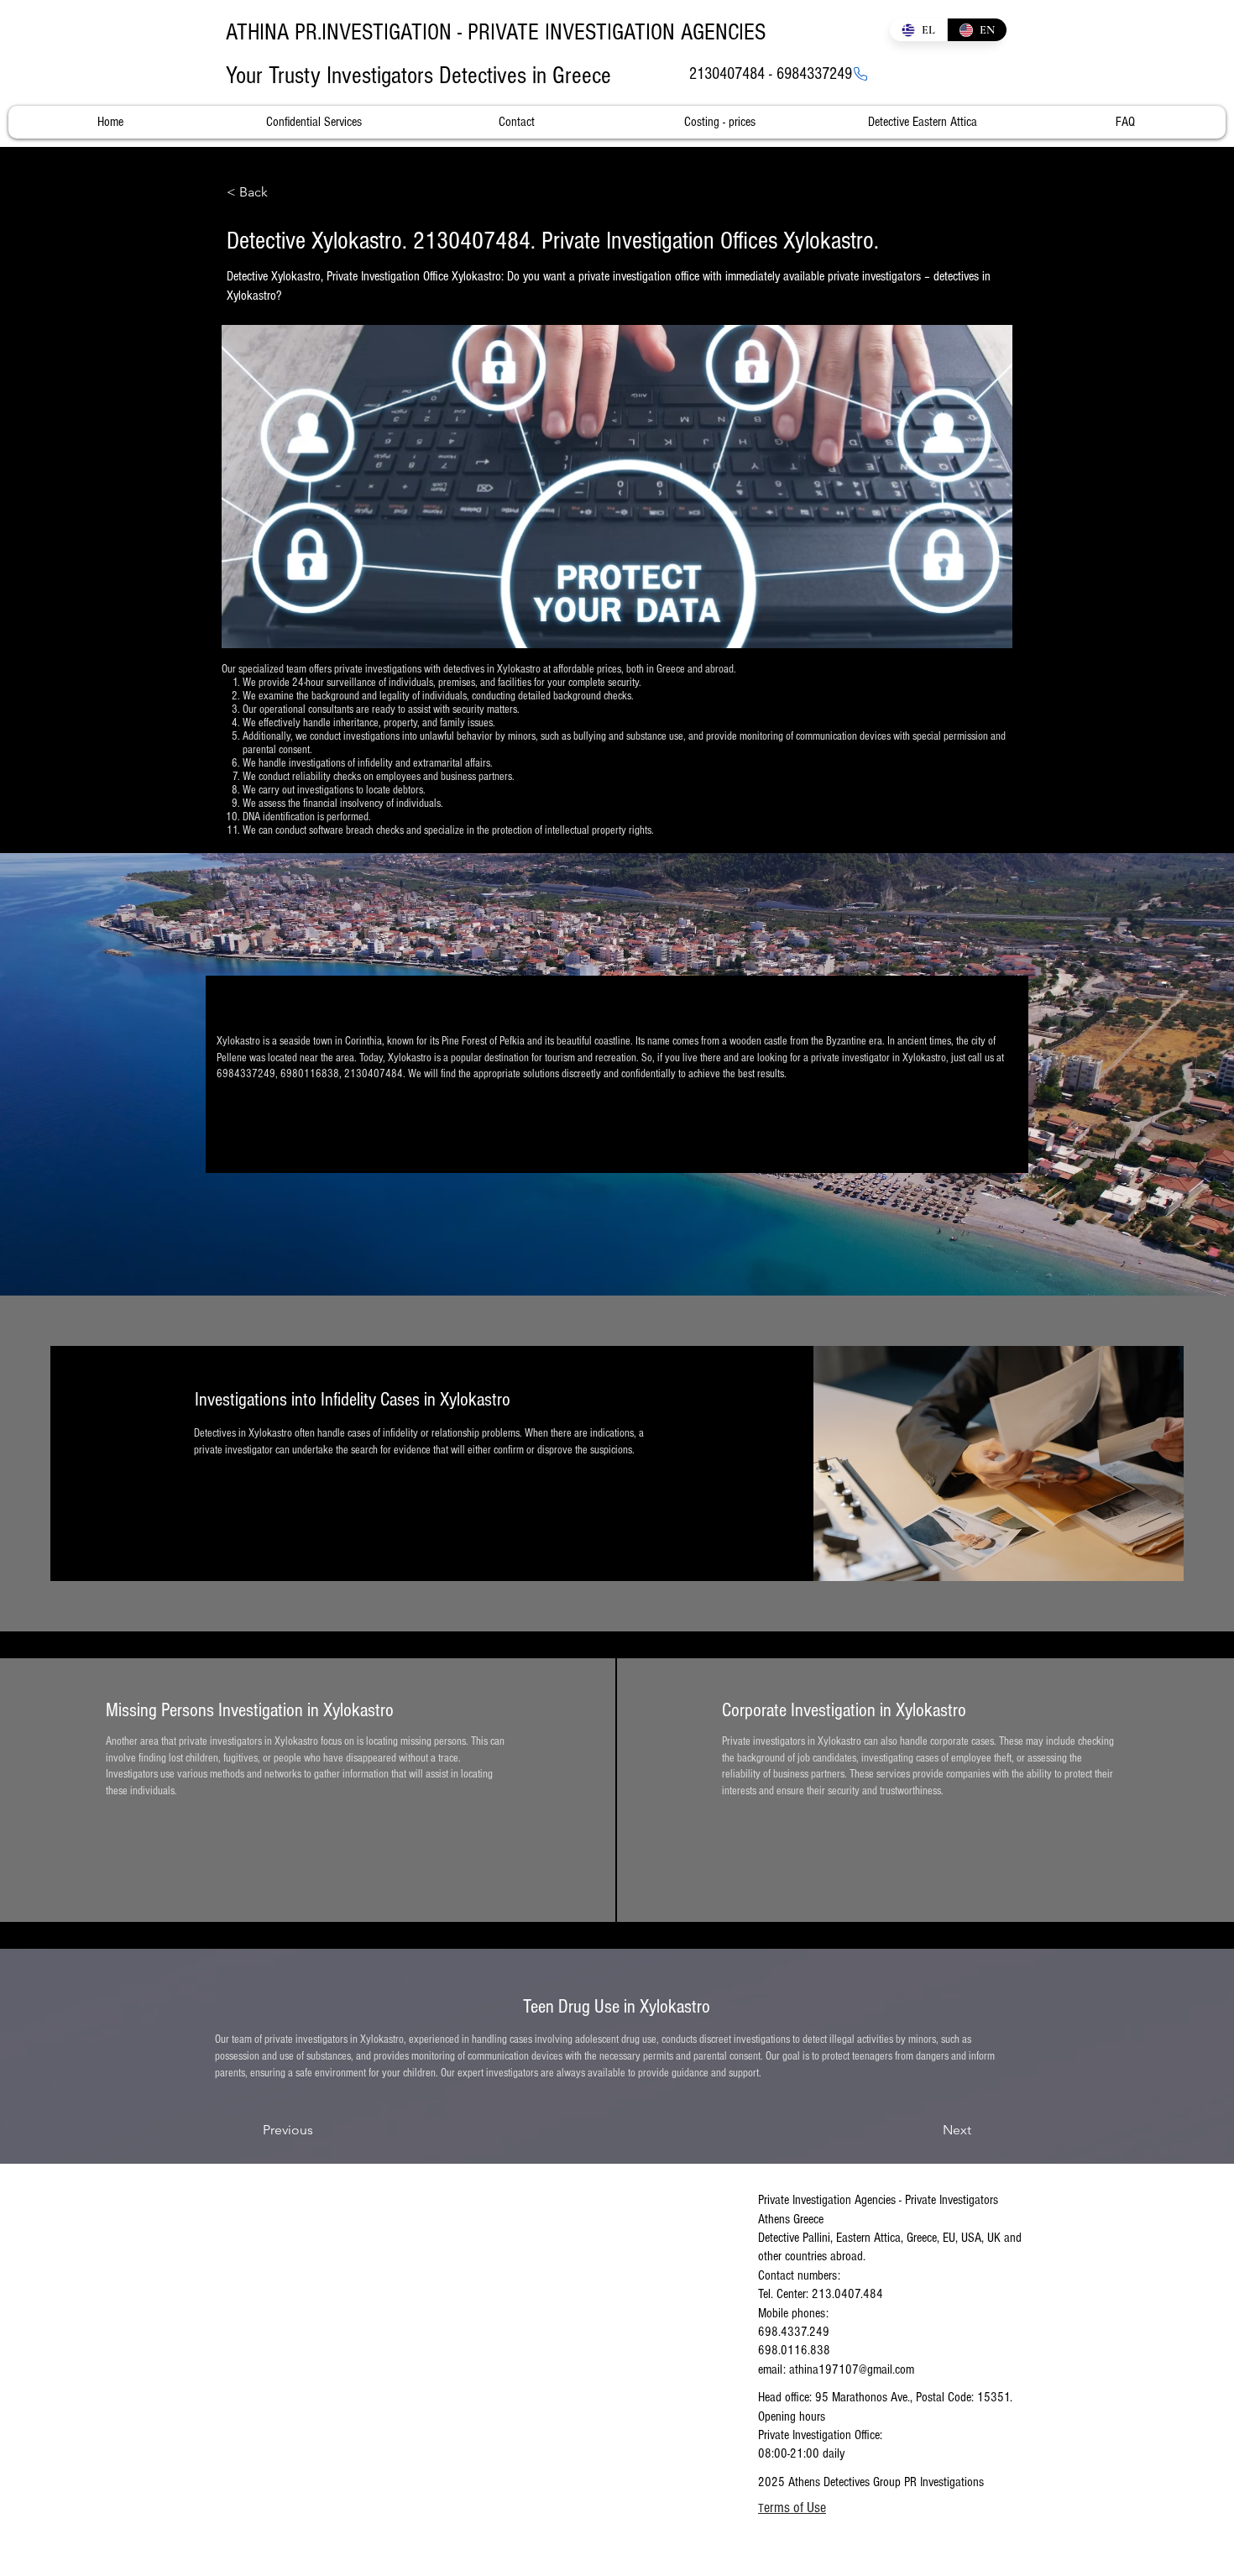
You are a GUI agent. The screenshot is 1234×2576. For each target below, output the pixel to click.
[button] (282, 192)
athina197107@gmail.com (852, 2369)
